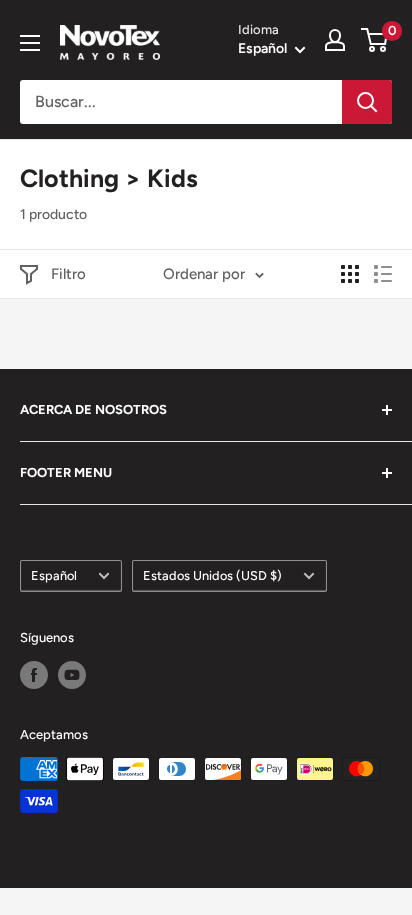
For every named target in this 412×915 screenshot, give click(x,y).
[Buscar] (367, 102)
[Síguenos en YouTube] (72, 675)
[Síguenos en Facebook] (34, 675)
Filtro (68, 274)
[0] (375, 40)
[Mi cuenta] (335, 40)
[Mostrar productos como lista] (383, 274)
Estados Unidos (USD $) (212, 575)
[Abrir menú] (30, 43)
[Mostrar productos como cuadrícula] (350, 274)
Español (54, 575)
